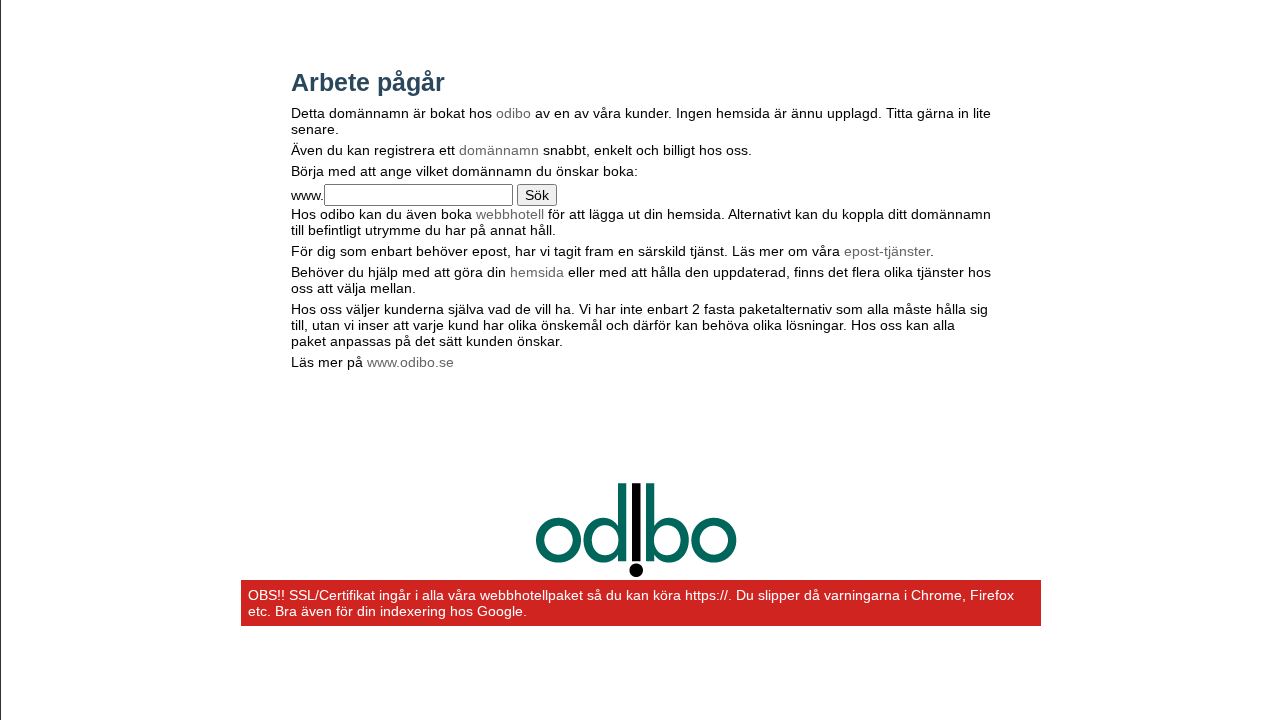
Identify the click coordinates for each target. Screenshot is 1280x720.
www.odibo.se (410, 362)
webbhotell (510, 214)
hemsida (537, 272)
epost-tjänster (887, 251)
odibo (513, 113)
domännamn (499, 150)
